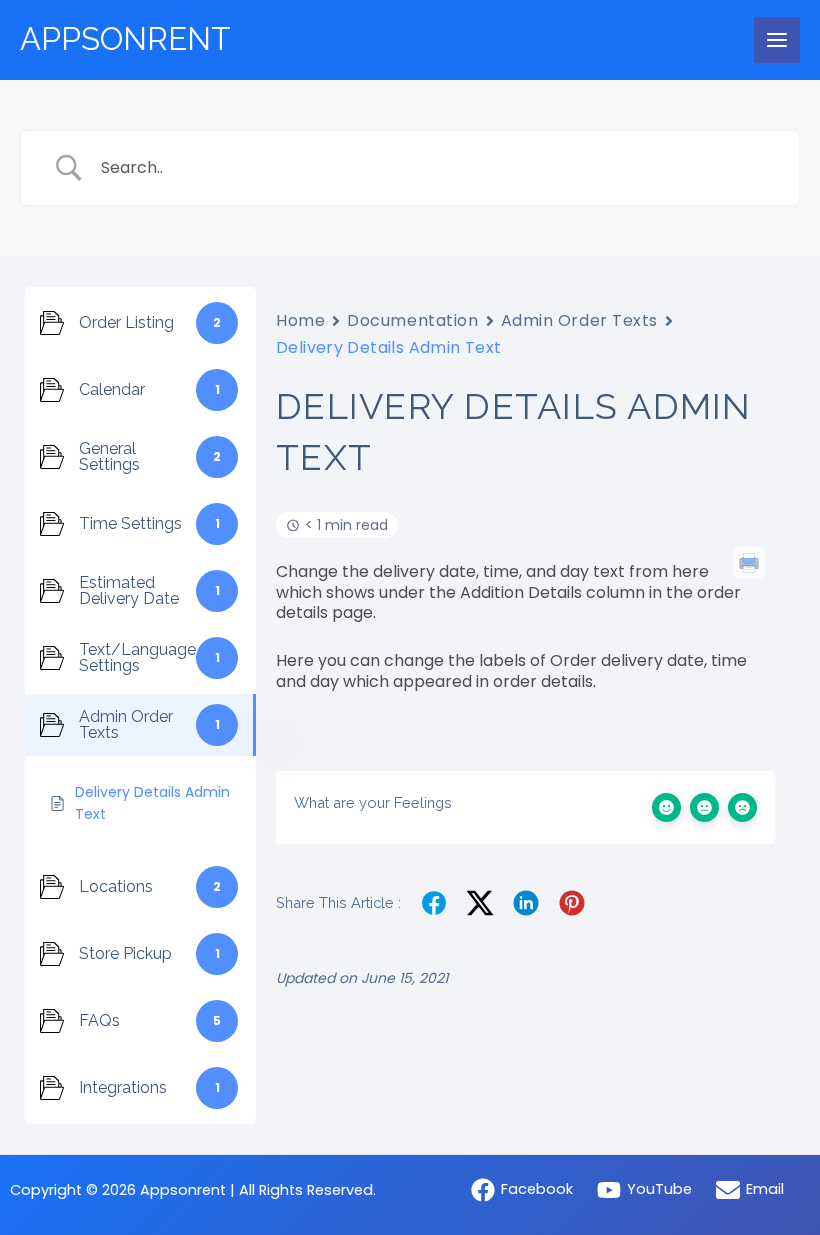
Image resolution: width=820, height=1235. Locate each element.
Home (300, 320)
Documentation (412, 320)
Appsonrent (125, 39)
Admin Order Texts (580, 320)
